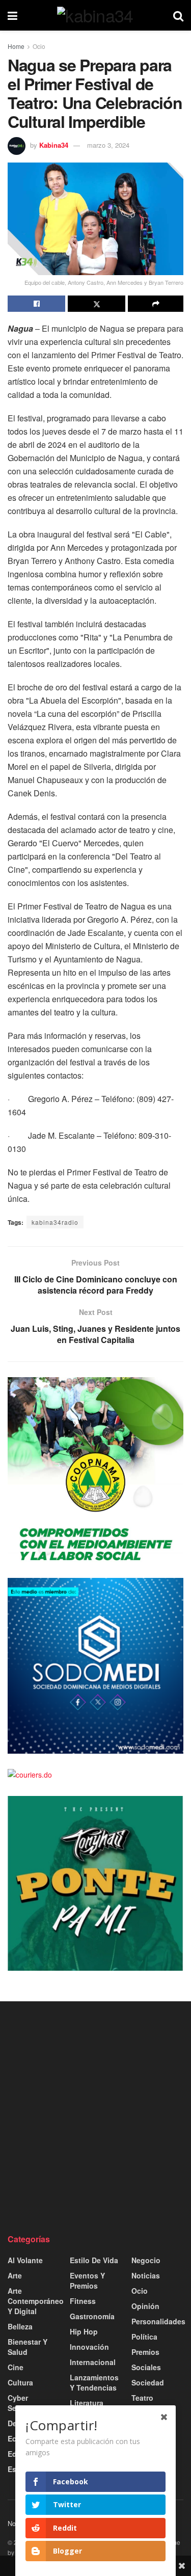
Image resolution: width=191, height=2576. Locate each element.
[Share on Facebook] (36, 304)
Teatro (142, 2398)
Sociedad (148, 2382)
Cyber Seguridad (25, 2403)
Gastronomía (92, 2316)
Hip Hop (84, 2331)
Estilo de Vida (94, 2260)
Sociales (146, 2367)
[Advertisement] (95, 2117)
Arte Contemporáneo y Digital (36, 2301)
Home (16, 46)
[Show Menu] (12, 15)
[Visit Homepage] (95, 15)
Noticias (146, 2275)
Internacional (93, 2362)
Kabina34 (54, 145)
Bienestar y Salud (28, 2347)
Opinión (145, 2306)
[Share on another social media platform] (156, 304)
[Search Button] (178, 15)
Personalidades (158, 2321)
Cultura (20, 2382)
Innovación (89, 2347)
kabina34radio (55, 1222)
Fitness (83, 2301)
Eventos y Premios (87, 2280)
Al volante (25, 2260)
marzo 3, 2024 (108, 145)
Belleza (20, 2326)
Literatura (87, 2403)
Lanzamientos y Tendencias (94, 2382)
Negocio (146, 2260)
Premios (145, 2352)
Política (144, 2337)
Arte (15, 2275)
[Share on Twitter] (97, 304)
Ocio (39, 46)
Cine (16, 2367)
